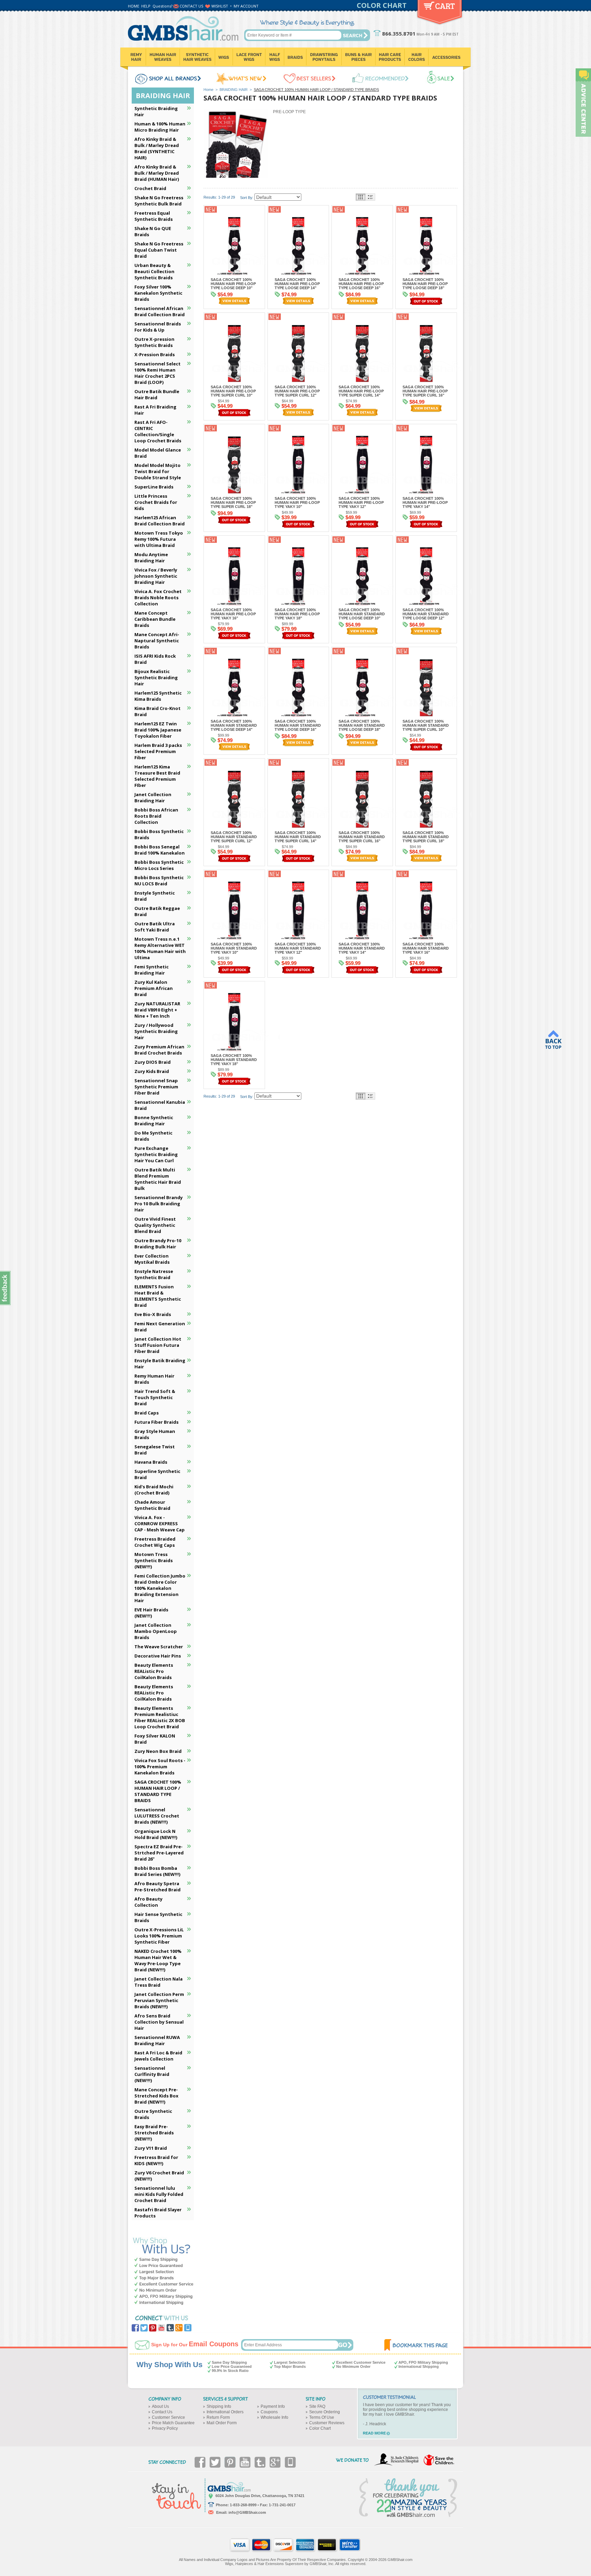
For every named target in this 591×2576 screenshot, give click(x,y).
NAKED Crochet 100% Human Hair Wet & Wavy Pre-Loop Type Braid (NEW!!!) (158, 1960)
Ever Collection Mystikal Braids (152, 1259)
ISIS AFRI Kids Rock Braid (155, 659)
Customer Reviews (327, 2423)
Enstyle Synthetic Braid (155, 896)
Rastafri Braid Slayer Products (158, 2213)
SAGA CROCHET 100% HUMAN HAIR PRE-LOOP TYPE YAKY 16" (233, 614)
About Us (160, 2406)
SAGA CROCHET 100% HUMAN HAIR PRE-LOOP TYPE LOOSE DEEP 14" (297, 284)
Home (208, 90)
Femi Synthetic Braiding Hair (152, 970)
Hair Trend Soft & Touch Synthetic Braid (155, 1397)
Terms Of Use (322, 2417)
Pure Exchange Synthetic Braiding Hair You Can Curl (156, 1154)
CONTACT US (191, 6)
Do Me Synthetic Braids (153, 1136)
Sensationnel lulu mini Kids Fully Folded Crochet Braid (159, 2194)
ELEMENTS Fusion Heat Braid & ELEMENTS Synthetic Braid (158, 1296)
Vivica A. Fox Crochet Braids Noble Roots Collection (158, 598)
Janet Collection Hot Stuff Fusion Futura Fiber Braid (158, 1345)
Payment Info (273, 2406)
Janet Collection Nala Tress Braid (159, 1982)
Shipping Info (219, 2406)
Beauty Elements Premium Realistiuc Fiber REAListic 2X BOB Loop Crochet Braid (160, 1717)
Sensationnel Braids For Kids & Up (158, 327)
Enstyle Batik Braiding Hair (160, 1364)
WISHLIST (220, 6)
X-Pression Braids (155, 354)
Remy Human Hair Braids (154, 1379)
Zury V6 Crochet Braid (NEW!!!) (159, 2176)
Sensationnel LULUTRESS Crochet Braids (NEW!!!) (157, 1816)
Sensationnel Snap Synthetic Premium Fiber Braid (156, 1087)
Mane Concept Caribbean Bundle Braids (155, 619)
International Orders (225, 2412)
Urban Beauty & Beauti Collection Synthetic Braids (154, 271)
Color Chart (320, 2428)
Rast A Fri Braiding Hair (155, 410)
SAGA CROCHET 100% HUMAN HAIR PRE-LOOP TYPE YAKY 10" (297, 502)
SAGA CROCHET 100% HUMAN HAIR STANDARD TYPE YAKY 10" (234, 948)
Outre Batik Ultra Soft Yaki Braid (155, 927)
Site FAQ (317, 2406)
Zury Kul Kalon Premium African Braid (154, 988)
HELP (146, 6)
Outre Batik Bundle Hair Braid (157, 394)
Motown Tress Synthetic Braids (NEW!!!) (154, 1560)
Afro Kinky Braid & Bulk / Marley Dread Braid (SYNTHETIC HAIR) (157, 148)
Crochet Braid (150, 188)
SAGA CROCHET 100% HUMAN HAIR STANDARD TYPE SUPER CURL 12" (234, 837)
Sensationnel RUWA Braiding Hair (157, 2040)
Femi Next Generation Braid (160, 1327)
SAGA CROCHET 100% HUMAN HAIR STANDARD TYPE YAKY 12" (298, 948)
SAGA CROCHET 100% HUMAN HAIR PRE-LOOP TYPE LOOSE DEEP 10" (233, 284)
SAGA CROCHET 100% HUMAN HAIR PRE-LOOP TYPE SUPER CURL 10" (233, 391)
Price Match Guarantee (173, 2423)
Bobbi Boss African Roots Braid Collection (156, 816)
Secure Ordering (325, 2412)
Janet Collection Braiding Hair (153, 797)
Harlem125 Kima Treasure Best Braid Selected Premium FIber (157, 776)
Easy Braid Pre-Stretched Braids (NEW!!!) (154, 2133)
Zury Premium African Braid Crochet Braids (159, 1050)
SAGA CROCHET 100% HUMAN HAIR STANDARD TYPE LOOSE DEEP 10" (362, 614)
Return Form (218, 2417)
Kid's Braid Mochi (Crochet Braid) (154, 1490)
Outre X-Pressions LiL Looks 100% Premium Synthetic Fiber (159, 1936)
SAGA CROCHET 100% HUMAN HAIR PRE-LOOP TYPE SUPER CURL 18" (233, 502)
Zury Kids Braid (152, 1071)
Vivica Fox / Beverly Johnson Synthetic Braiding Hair (156, 576)
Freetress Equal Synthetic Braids (154, 216)
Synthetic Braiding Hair (156, 111)
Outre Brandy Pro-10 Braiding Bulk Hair (158, 1244)
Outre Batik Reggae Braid (157, 911)
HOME (134, 6)
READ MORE (374, 2433)
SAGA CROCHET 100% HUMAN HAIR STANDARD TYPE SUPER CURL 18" (426, 837)
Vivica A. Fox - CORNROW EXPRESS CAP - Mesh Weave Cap (160, 1524)
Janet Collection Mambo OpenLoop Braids (156, 1631)
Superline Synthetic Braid (157, 1474)
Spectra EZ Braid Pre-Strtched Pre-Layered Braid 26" (159, 1853)
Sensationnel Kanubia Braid (160, 1105)
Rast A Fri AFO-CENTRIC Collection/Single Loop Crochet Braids (158, 431)
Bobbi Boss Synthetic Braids (159, 834)
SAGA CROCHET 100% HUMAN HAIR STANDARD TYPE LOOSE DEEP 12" (426, 614)
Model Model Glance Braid (158, 453)
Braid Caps (147, 1413)
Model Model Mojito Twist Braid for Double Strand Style (158, 471)
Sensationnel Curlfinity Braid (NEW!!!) (152, 2074)
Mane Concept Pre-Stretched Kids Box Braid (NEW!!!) (156, 2096)
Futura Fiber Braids (156, 1422)
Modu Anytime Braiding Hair (151, 558)
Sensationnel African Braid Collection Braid (160, 311)
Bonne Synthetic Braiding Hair (154, 1121)
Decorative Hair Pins (158, 1656)
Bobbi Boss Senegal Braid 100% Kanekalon (160, 850)
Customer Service (168, 2417)
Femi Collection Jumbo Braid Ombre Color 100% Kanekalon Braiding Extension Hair (160, 1588)
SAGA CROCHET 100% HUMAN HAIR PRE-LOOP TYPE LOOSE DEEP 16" (361, 284)
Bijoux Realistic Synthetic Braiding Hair (156, 677)
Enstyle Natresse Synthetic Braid (154, 1274)
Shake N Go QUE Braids (153, 231)
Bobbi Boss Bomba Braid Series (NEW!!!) (157, 1871)
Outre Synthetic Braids (153, 2114)
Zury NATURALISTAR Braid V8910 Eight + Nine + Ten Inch (157, 1010)
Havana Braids (151, 1462)
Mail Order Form (222, 2423)
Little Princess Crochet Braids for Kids (156, 502)
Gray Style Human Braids (155, 1434)
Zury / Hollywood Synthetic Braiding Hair (156, 1031)
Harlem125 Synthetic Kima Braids (158, 696)
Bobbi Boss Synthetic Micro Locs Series (159, 865)
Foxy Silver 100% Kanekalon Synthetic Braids (158, 293)
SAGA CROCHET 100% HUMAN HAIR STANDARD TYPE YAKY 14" (362, 948)
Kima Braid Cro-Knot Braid (157, 711)
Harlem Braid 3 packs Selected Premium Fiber (158, 751)
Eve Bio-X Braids (153, 1314)
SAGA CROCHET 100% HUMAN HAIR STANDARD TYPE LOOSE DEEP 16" (298, 725)
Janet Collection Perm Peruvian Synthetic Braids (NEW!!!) (159, 2000)
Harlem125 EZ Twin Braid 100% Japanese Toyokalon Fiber (158, 730)
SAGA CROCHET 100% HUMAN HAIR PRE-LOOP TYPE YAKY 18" (297, 614)
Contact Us (162, 2412)
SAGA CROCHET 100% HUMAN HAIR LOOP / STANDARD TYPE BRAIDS (158, 1791)
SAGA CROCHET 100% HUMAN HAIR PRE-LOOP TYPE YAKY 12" (361, 502)
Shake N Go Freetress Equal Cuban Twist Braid (159, 250)
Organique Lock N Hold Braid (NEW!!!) (156, 1834)
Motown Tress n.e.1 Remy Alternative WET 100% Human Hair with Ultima (160, 948)
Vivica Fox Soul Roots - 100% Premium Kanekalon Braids (160, 1767)
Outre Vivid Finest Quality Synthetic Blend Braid (155, 1225)
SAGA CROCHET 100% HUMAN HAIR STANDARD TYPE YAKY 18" (234, 1060)
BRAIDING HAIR (234, 90)
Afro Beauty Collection (148, 1902)
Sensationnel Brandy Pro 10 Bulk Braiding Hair (159, 1204)
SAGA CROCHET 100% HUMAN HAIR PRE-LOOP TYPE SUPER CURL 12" (297, 391)
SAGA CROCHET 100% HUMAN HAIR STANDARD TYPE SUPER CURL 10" (426, 725)
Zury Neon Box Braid (158, 1751)
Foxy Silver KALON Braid (155, 1739)
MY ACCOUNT (246, 6)
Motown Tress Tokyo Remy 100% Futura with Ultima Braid (159, 539)
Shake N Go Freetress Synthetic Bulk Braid (159, 201)
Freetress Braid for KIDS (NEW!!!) (156, 2160)
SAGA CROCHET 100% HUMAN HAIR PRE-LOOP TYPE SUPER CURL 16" (425, 391)
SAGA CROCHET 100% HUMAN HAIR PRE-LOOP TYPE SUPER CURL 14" (361, 391)
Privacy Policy (165, 2428)
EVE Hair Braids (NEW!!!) (151, 1613)
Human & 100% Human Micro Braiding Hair (160, 127)
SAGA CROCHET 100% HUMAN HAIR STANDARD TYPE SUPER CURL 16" (362, 837)
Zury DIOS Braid (153, 1062)
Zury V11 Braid (151, 2148)
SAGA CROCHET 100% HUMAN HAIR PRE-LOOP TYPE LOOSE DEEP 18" (425, 284)
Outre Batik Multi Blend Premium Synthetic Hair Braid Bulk (158, 1179)
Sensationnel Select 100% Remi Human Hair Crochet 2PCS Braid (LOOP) (157, 373)
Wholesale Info (274, 2417)
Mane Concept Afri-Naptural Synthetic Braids (157, 641)
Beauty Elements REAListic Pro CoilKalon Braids (154, 1671)
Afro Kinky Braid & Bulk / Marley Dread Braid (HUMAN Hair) (157, 173)
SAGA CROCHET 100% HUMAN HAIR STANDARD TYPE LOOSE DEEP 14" (234, 725)
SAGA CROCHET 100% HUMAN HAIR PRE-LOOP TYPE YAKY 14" (425, 502)
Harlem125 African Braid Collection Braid (160, 521)
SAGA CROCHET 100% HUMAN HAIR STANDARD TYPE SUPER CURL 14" (298, 837)
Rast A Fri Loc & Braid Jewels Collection (158, 2056)
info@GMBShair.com (247, 2512)
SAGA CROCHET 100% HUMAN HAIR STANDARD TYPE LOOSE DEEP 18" (362, 725)
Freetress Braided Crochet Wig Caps (155, 1542)
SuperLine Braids (154, 487)
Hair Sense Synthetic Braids (158, 1917)
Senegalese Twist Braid (155, 1450)
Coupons (269, 2412)
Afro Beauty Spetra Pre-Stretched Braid (157, 1887)
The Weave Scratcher (159, 1647)
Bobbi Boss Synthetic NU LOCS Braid (159, 881)
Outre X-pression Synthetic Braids (154, 342)
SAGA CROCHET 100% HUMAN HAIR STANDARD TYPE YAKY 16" (426, 948)
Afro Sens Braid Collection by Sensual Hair (159, 2022)
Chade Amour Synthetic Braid (152, 1505)
